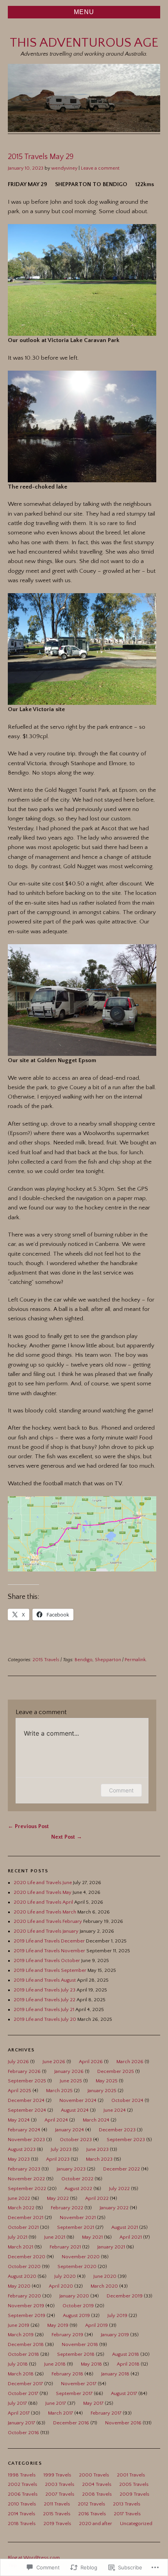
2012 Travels (91, 2504)
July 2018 (18, 2364)
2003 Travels (60, 2484)
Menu (84, 12)
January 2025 (102, 2091)
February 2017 (106, 2413)
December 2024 (26, 2100)
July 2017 (17, 2403)
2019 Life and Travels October (47, 1961)
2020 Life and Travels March (45, 1912)
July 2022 (119, 2189)
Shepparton (108, 1660)
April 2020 (61, 2286)
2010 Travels (22, 2504)
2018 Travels (22, 2524)
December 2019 (125, 2296)
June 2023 (97, 2149)
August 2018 (126, 2354)
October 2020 (24, 2266)
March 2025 (59, 2091)
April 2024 (56, 2120)
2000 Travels (94, 2475)
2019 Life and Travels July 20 (45, 2019)
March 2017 (61, 2413)
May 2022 (58, 2198)
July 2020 (65, 2276)
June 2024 (115, 2110)
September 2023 (126, 2140)
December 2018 (26, 2344)
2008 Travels (97, 2494)
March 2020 (104, 2286)
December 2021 (26, 2218)
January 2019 (115, 2335)
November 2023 (26, 2140)
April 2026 (91, 2062)
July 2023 (61, 2149)
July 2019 (117, 2315)
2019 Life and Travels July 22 (45, 2000)
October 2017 (23, 2393)
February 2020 (24, 2296)
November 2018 (80, 2344)
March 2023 (99, 2159)
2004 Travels (97, 2484)
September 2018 (76, 2354)
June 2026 (54, 2062)
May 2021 (92, 2237)
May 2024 (19, 2120)
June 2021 (55, 2237)
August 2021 (125, 2227)
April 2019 (97, 2325)
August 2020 (22, 2276)
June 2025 (71, 2081)
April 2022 (97, 2198)
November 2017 (79, 2384)
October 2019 (78, 2306)
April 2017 (19, 2413)
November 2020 (81, 2257)
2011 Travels (57, 2504)
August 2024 (75, 2110)
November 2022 (26, 2179)
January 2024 (70, 2130)
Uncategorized (136, 2524)
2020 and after (96, 2524)
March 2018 (21, 2374)
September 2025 (27, 2081)
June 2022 (19, 2198)
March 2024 (96, 2120)
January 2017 (21, 2423)
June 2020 (105, 2276)
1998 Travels (22, 2475)
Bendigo (84, 1660)
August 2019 (76, 2315)
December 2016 (71, 2423)
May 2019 (58, 2325)
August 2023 (22, 2149)
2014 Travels (21, 2514)
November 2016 (123, 2423)
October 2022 (77, 2179)
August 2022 (78, 2189)
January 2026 (69, 2071)
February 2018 (67, 2374)
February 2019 (67, 2335)
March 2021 (21, 2247)
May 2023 (19, 2159)
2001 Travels (131, 2475)
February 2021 (65, 2247)
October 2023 (76, 2140)
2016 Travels (92, 2514)
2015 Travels (46, 1660)
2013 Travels (127, 2504)
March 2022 (21, 2208)
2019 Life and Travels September (50, 1970)
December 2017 (25, 2384)
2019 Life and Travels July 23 (45, 1990)
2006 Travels (23, 2494)
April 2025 (20, 2091)
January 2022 (114, 2208)
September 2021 (76, 2227)
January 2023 (71, 2169)
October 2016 (23, 2433)
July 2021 (18, 2237)
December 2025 (116, 2071)
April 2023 (58, 2159)
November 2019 (26, 2306)
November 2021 (78, 2218)
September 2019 (27, 2315)
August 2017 (124, 2393)
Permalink (135, 1660)
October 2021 (23, 2227)
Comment (121, 1790)
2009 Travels (134, 2494)
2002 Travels (22, 2484)
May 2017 (93, 2403)
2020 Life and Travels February (48, 1921)
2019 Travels (57, 2524)
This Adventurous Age (84, 43)
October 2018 (23, 2354)
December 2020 (27, 2257)
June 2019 (19, 2325)
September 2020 (77, 2266)
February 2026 (24, 2071)
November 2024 (78, 2100)
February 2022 (67, 2208)
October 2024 (127, 2100)
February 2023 (24, 2169)
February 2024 (24, 2130)
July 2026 (18, 2062)
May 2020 (19, 2286)
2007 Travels (60, 2494)
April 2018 (128, 2364)
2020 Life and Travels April (43, 1902)
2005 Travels (134, 2484)
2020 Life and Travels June (43, 1883)
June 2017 (56, 2403)
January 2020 (74, 2296)
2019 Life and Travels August (45, 1980)
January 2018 (115, 2374)
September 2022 (27, 2189)
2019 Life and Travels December (49, 1941)
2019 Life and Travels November (49, 1951)
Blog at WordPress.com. (34, 2558)
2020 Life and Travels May (43, 1892)
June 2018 (55, 2364)
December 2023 (117, 2130)
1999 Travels (57, 2475)
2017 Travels (127, 2514)
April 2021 (131, 2237)
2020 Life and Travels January (46, 1931)
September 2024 (27, 2110)
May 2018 (91, 2364)
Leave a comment (100, 168)
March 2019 (21, 2335)
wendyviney (64, 168)
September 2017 (74, 2393)
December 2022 (122, 2169)
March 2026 (130, 2062)
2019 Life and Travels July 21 (44, 2009)
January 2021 (111, 2247)
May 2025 (107, 2081)
